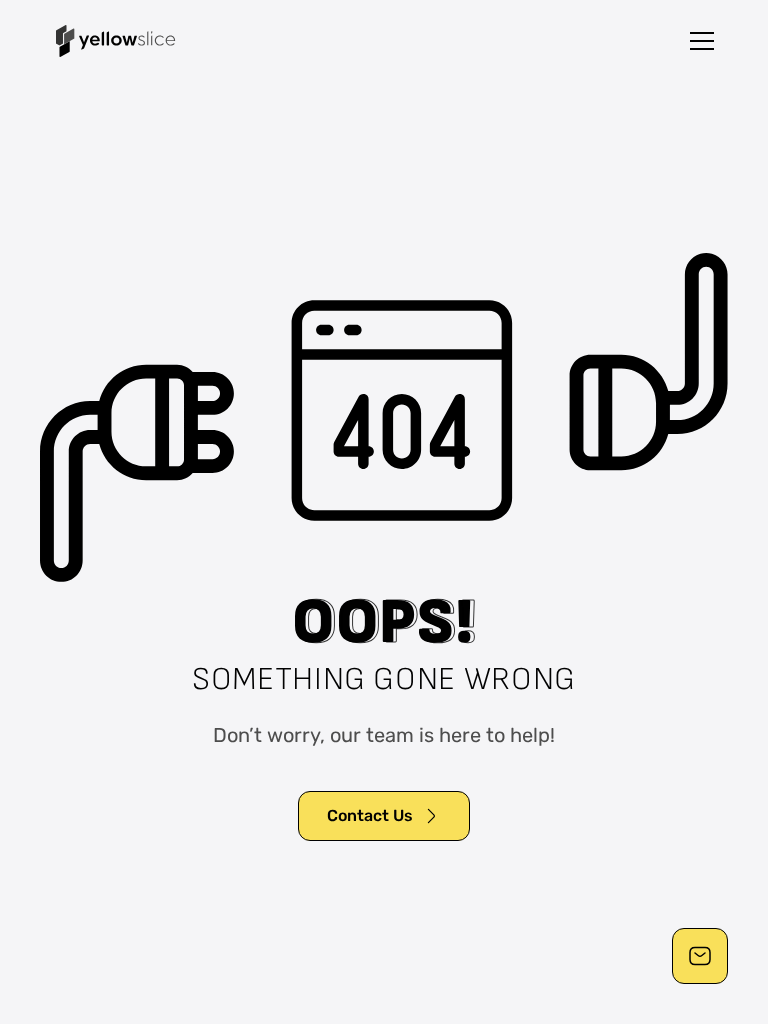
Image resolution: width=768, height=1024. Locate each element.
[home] (116, 41)
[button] (702, 41)
